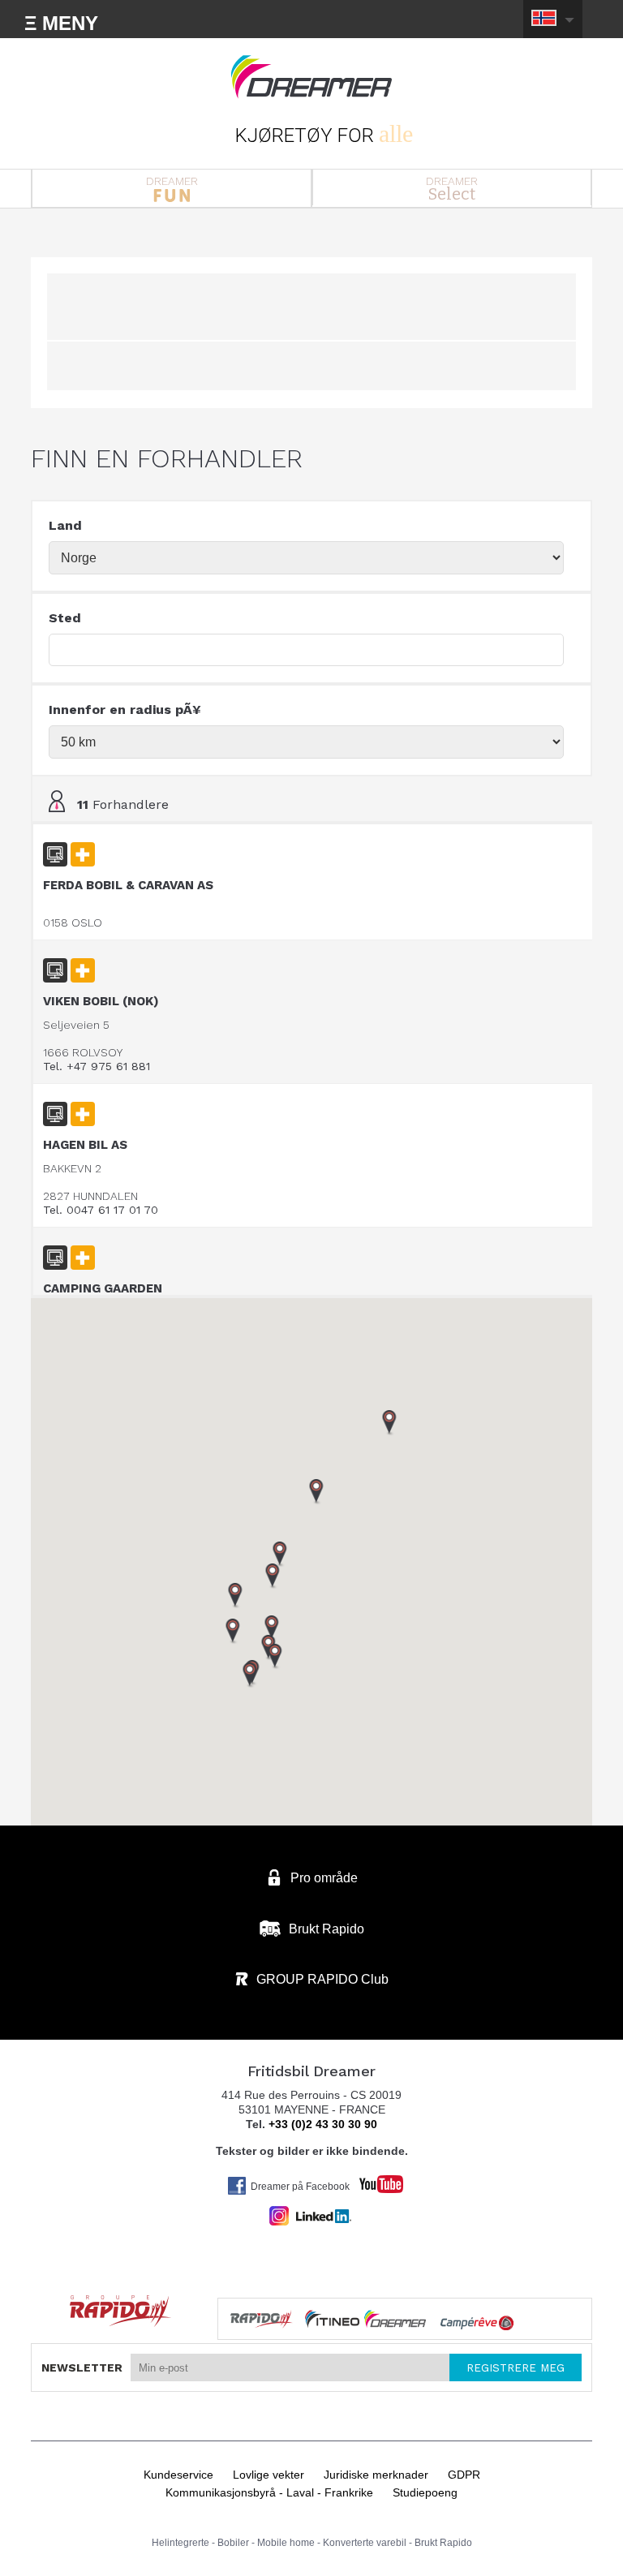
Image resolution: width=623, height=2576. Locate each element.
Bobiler (233, 2543)
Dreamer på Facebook (300, 2187)
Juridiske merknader (376, 2475)
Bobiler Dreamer (311, 77)
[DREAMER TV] (373, 2180)
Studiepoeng (425, 2492)
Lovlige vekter (269, 2475)
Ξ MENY (61, 23)
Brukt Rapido (443, 2543)
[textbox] (306, 650)
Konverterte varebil (365, 2543)
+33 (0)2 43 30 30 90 (323, 2124)
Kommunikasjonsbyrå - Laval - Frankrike (269, 2492)
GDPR (464, 2475)
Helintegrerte (180, 2543)
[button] (275, 1657)
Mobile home (286, 2543)
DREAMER (172, 181)
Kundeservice (178, 2475)
